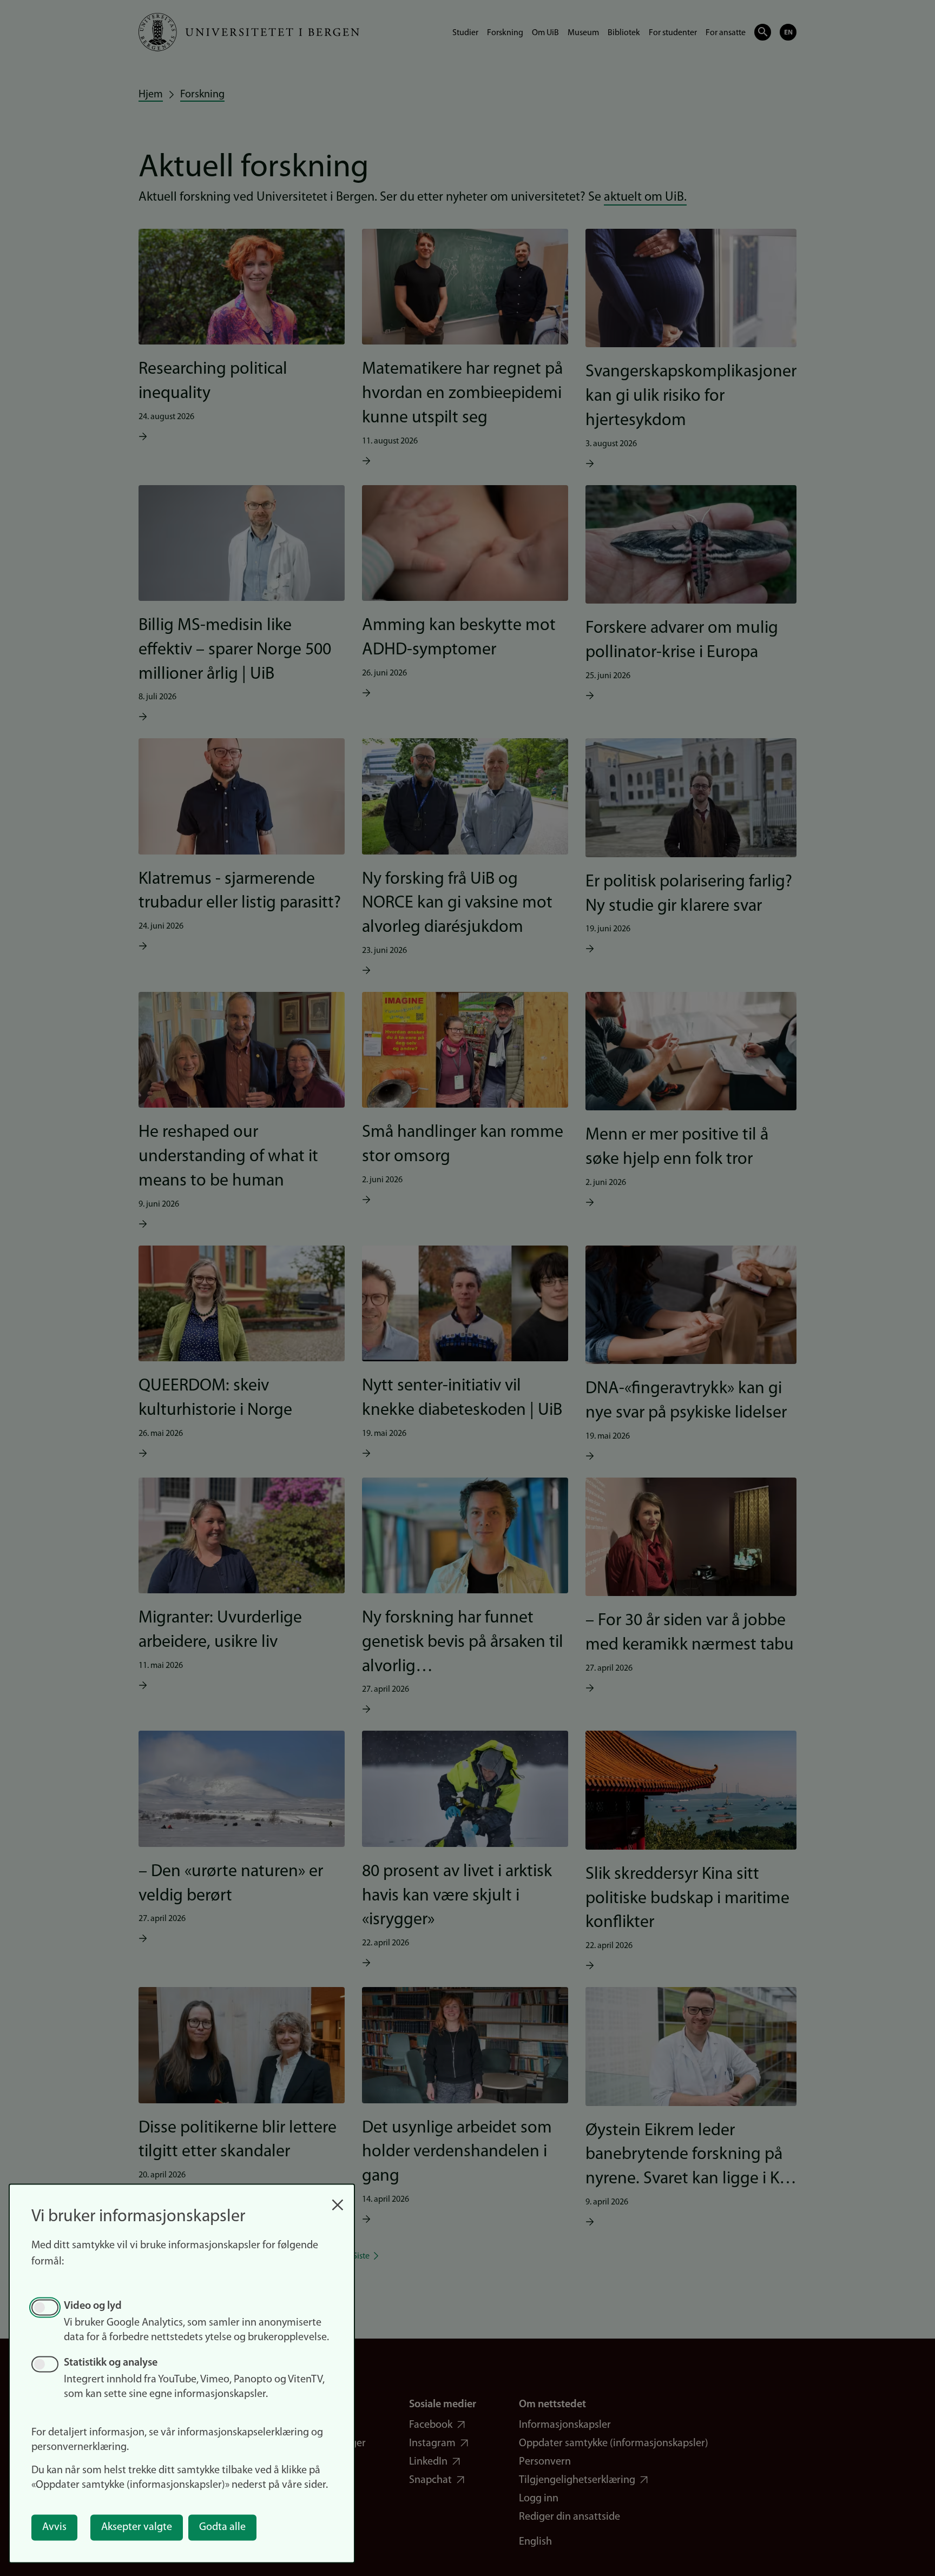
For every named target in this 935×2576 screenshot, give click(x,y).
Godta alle (222, 2527)
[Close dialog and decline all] (338, 2199)
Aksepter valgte (137, 2527)
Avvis (54, 2527)
